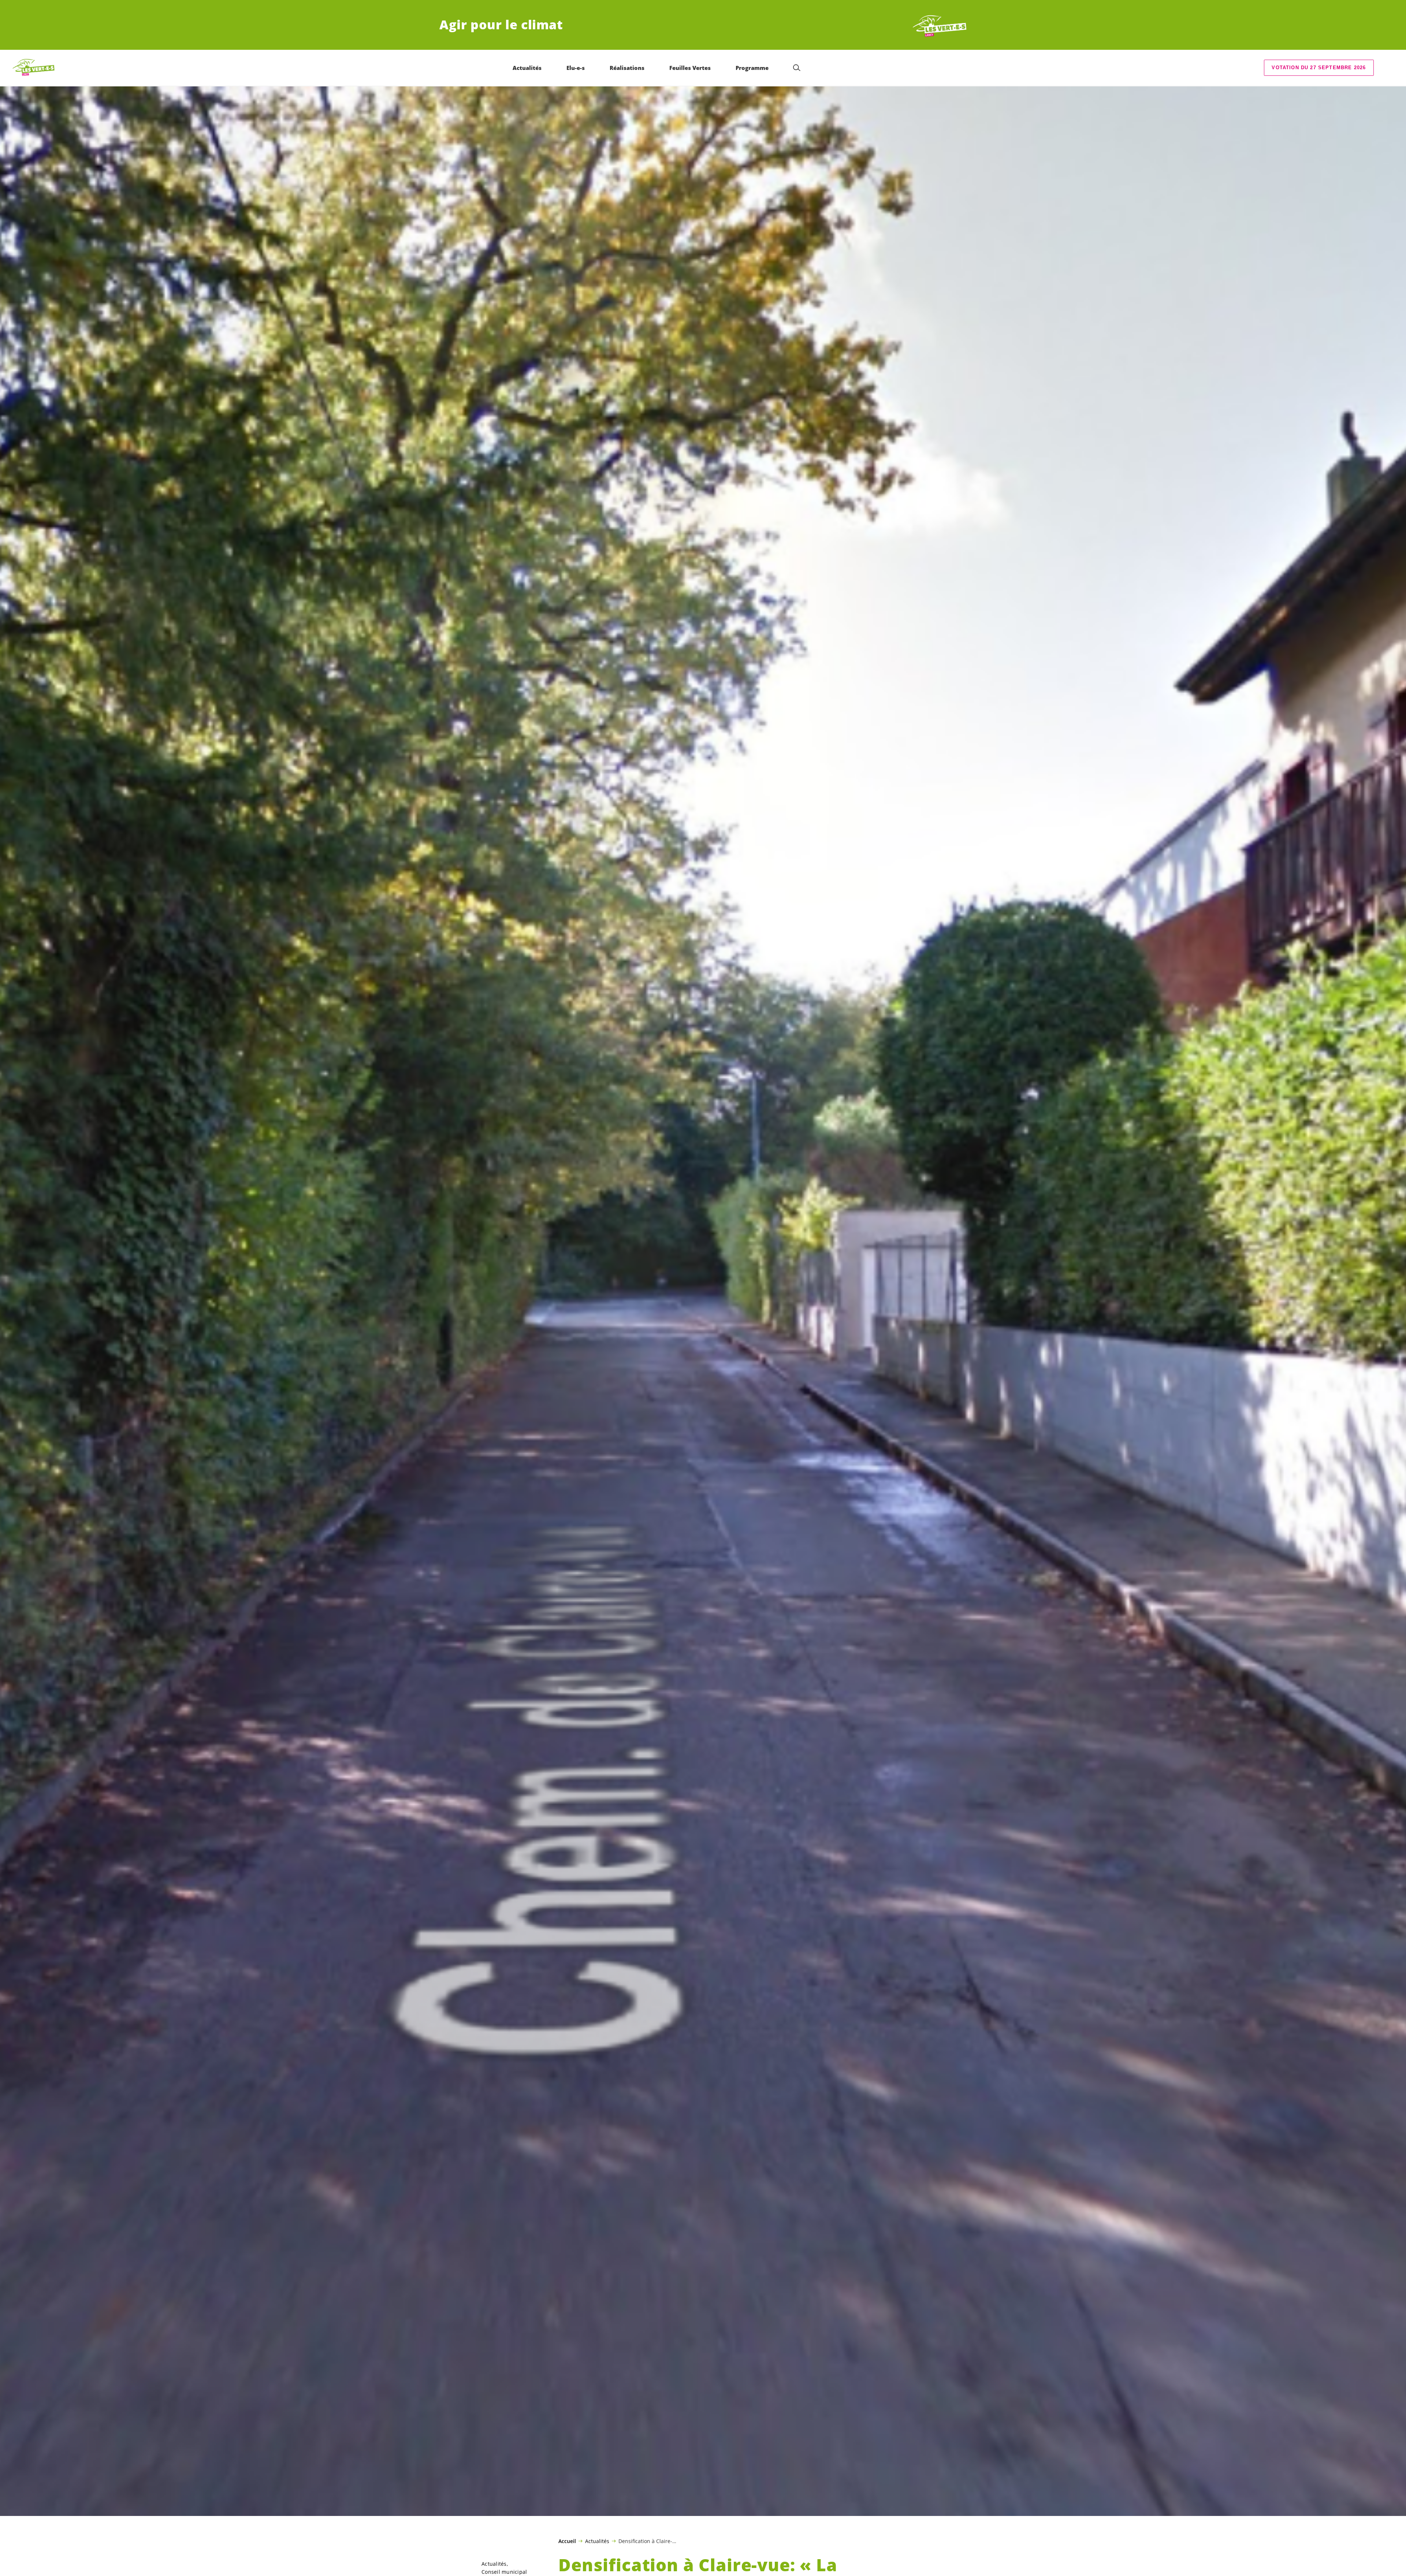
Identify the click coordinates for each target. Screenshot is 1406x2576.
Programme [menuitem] (752, 68)
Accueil (567, 2541)
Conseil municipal (504, 2572)
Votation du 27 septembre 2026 (1319, 68)
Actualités (597, 2541)
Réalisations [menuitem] (627, 68)
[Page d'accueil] (940, 25)
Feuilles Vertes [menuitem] (690, 68)
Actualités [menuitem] (527, 68)
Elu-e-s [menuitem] (576, 68)
